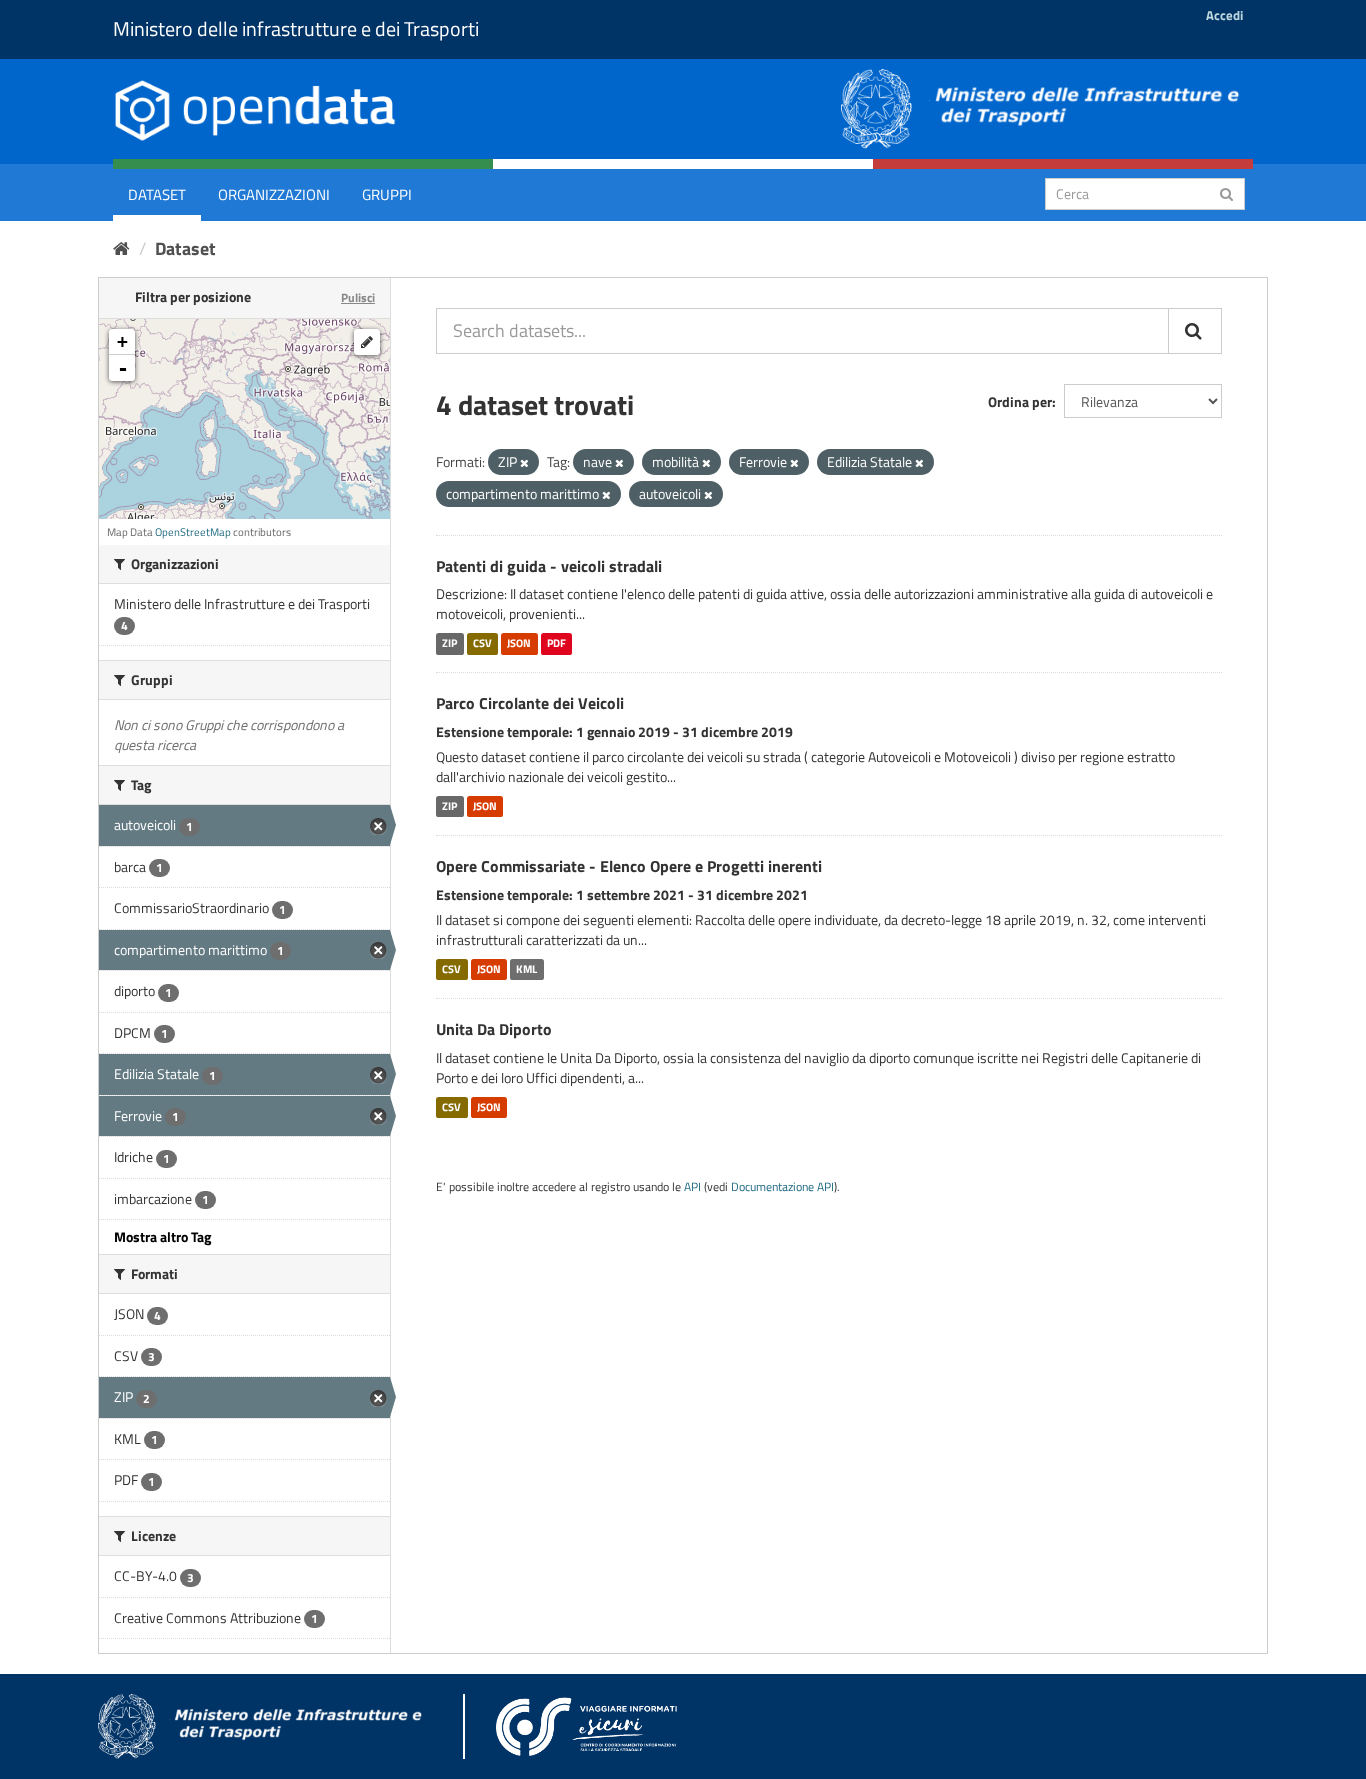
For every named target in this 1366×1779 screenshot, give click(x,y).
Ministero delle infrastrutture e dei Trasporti (296, 28)
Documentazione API (782, 1187)
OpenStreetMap (193, 532)
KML (526, 969)
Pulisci (358, 297)
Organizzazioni (274, 194)
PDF (556, 643)
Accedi (1224, 15)
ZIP (449, 643)
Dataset (157, 194)
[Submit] (1226, 192)
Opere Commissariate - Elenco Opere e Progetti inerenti (629, 866)
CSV (482, 643)
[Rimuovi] (524, 463)
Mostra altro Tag (162, 1236)
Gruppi (387, 194)
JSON (519, 643)
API (692, 1187)
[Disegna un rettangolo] (367, 342)
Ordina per (1020, 401)
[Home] (121, 248)
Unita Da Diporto (494, 1029)
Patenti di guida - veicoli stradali (549, 566)
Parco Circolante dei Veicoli (530, 703)
